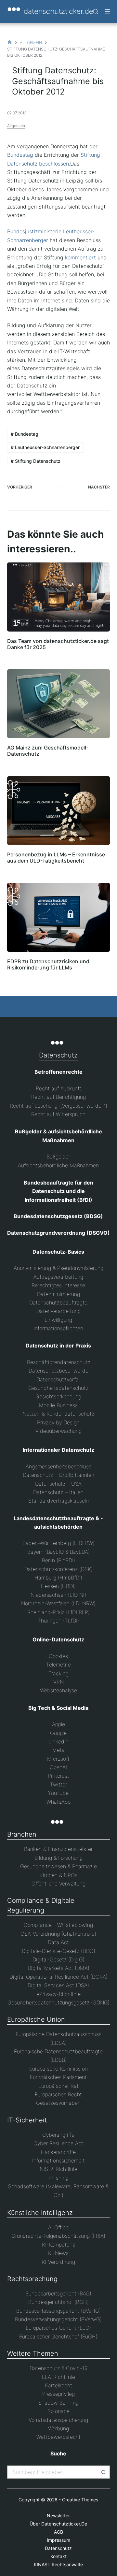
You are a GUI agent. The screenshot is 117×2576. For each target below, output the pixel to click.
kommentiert (80, 257)
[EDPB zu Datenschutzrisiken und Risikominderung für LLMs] (59, 917)
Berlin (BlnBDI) (58, 1560)
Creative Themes (80, 2500)
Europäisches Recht (58, 2094)
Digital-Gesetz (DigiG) (58, 1959)
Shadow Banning (58, 2403)
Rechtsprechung (32, 2279)
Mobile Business (58, 1405)
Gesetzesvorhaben (58, 2103)
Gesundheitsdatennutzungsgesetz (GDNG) (58, 2002)
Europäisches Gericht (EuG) (58, 2328)
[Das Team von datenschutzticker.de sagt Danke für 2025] (59, 597)
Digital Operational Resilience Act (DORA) (58, 1977)
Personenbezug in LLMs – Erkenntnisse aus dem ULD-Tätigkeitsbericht (56, 858)
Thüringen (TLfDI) (58, 1621)
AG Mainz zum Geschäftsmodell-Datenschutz (48, 751)
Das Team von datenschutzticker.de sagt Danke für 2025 (58, 644)
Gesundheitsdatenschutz (58, 1388)
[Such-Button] (103, 2472)
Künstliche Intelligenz (40, 2213)
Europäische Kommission (58, 2069)
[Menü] (107, 11)
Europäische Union (36, 2019)
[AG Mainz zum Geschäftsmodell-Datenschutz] (59, 704)
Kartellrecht (58, 2385)
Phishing (58, 2178)
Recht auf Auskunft (58, 1088)
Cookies (58, 1656)
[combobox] (53, 2472)
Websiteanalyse (58, 1690)
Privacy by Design (58, 1422)
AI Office (58, 2227)
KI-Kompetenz (58, 2245)
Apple (58, 1724)
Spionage (58, 2411)
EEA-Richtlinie (58, 2377)
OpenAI (58, 1767)
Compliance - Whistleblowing (58, 1925)
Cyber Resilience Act (58, 2143)
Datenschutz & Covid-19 (58, 2368)
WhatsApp (58, 1802)
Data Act (58, 1942)
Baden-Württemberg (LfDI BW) (58, 1543)
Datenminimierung (58, 1294)
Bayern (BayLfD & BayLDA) (58, 1552)
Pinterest (58, 1776)
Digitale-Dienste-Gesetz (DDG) (58, 1951)
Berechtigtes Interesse (58, 1285)
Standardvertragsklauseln (58, 1501)
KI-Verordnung (58, 2262)
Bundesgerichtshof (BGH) (58, 2302)
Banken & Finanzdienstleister (58, 1849)
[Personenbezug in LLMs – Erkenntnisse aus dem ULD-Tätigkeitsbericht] (59, 811)
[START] (10, 43)
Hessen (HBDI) (58, 1586)
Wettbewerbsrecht (58, 2437)
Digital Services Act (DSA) (58, 1985)
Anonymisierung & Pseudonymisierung (58, 1268)
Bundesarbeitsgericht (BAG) (58, 2293)
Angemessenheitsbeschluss (58, 1466)
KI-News (58, 2253)
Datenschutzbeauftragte (58, 1303)
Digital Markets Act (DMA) (58, 1968)
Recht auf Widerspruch (58, 1114)
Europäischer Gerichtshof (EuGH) (58, 2336)
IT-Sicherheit (27, 2120)
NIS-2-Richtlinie (58, 2169)
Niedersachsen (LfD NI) (58, 1595)
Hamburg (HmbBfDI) (58, 1578)
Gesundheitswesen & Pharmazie (58, 1866)
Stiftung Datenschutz (36, 461)
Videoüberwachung (58, 1431)
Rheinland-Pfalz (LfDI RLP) (58, 1612)
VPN (58, 1682)
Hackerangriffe (58, 2152)
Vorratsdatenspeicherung (58, 2420)
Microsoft (58, 1759)
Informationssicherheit (58, 2161)
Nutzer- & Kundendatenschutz (58, 1414)
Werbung (58, 2428)
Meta (58, 1750)
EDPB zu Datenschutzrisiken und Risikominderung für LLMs (48, 964)
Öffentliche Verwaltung (58, 1884)
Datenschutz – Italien (58, 1492)
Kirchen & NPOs (58, 1875)
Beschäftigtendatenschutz (58, 1362)
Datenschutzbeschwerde (58, 1371)
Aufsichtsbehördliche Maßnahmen (58, 1165)
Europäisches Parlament (58, 2077)
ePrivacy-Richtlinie (58, 1994)
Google (58, 1733)
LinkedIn (58, 1741)
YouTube (58, 1793)
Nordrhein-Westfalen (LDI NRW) (58, 1603)
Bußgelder (58, 1157)
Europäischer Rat (58, 2086)
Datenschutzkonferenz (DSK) (58, 1569)
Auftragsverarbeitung (58, 1277)
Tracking (58, 1673)
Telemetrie (58, 1665)
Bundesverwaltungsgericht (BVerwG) (58, 2319)
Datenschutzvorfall (58, 1379)
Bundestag (20, 155)
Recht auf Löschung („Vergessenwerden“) (58, 1106)
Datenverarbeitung (58, 1311)
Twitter (58, 1784)
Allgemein (16, 126)
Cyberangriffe (58, 2135)
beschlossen (54, 164)
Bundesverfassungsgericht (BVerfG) (58, 2311)
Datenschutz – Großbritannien (58, 1475)
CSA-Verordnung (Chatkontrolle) (58, 1934)
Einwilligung (58, 1320)
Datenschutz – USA (58, 1484)
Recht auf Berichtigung (58, 1097)
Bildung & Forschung (58, 1858)
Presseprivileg (58, 2394)
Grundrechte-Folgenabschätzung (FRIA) (58, 2236)
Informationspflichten (58, 1328)
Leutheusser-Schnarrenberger (45, 447)
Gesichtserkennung (58, 1396)
